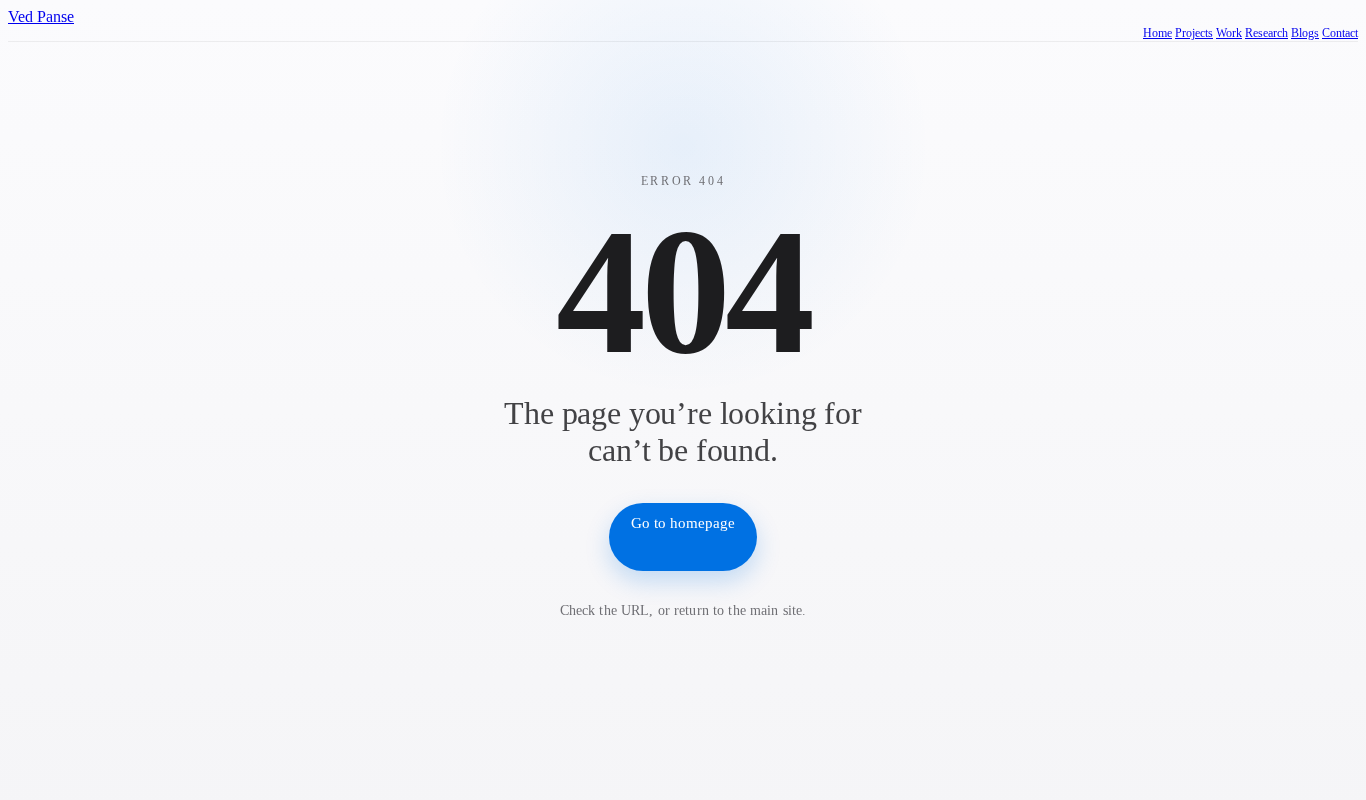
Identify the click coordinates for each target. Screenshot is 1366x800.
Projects (1194, 33)
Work (1229, 33)
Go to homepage (683, 523)
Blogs (1305, 33)
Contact (1340, 33)
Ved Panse (41, 16)
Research (1266, 33)
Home (1157, 33)
